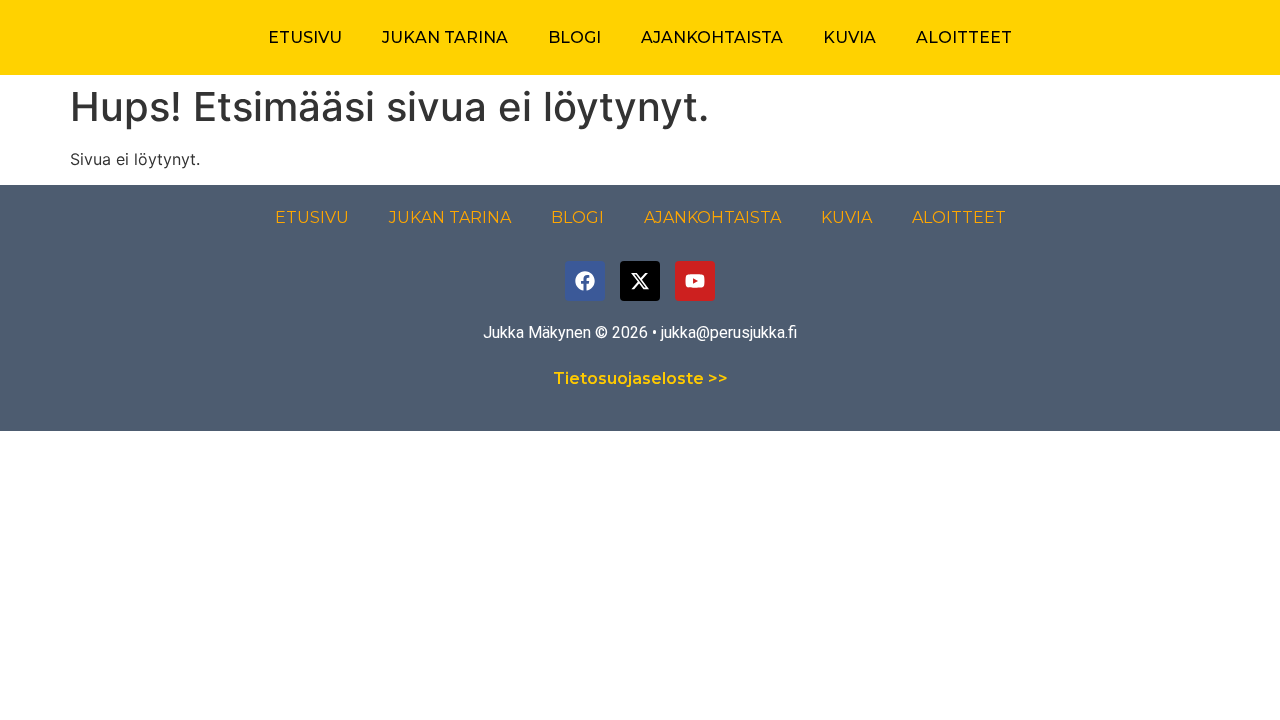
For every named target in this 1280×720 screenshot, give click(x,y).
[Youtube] (695, 281)
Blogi (574, 37)
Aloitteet (964, 37)
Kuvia (849, 37)
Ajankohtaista (712, 37)
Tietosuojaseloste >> (640, 378)
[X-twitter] (640, 281)
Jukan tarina (445, 37)
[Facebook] (585, 281)
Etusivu (305, 37)
